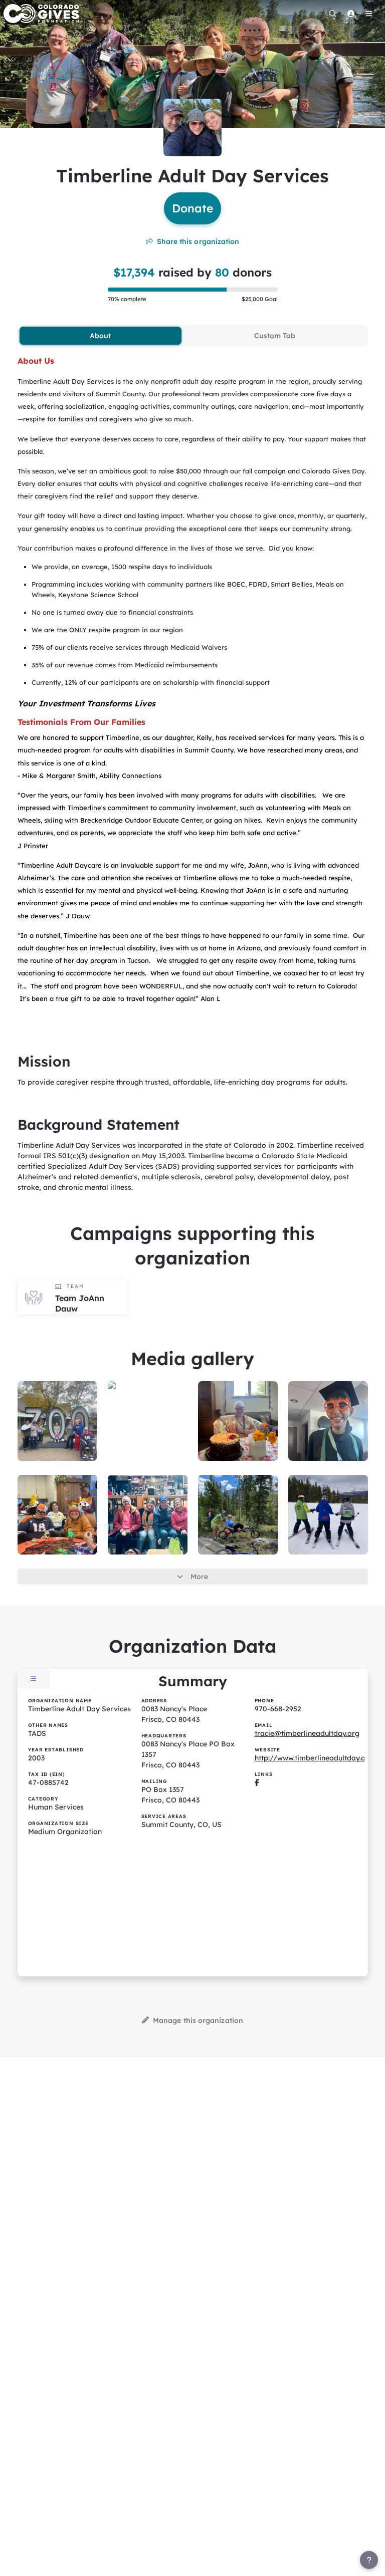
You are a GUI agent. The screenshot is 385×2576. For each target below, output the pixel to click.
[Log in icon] (351, 14)
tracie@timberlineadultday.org (307, 1733)
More (199, 1577)
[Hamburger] (369, 14)
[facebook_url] (257, 1782)
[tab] (101, 336)
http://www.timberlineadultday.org (314, 1758)
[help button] (369, 2560)
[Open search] (333, 14)
